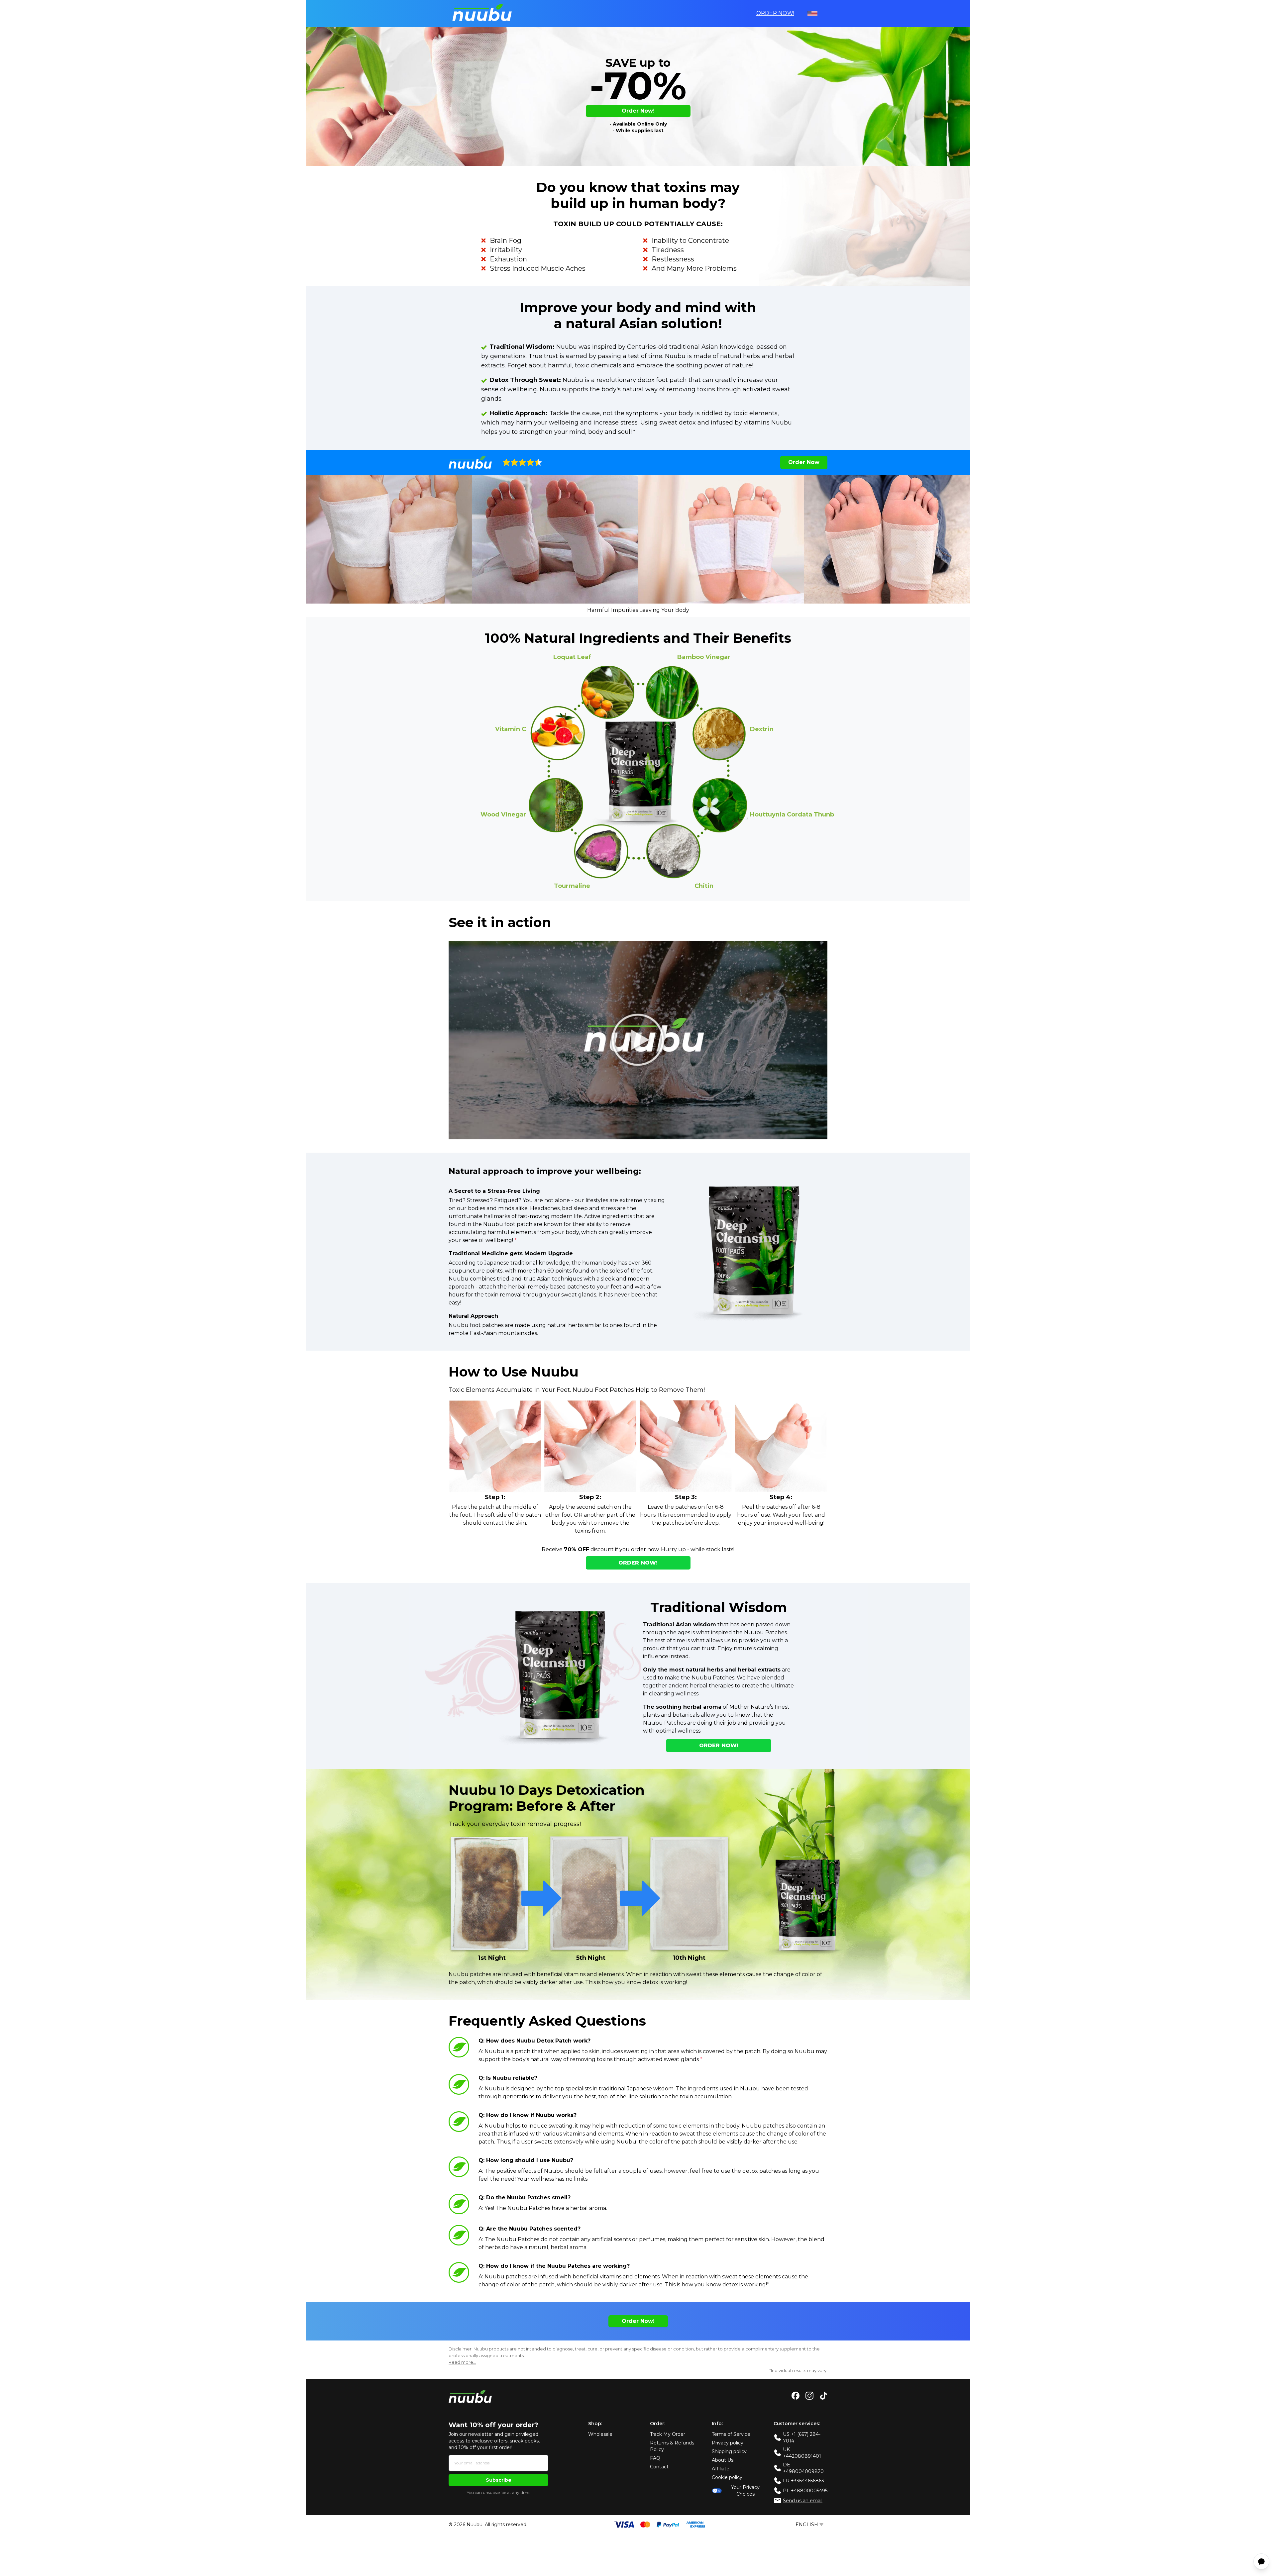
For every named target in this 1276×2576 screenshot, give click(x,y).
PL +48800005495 (805, 2491)
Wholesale (600, 2434)
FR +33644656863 (803, 2481)
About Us (723, 2460)
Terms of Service (731, 2434)
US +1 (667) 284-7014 (802, 2437)
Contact (659, 2467)
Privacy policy (728, 2443)
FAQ (655, 2458)
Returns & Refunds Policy (672, 2446)
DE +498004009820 (803, 2468)
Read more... (462, 2362)
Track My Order (668, 2434)
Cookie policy (727, 2477)
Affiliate (721, 2469)
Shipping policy (729, 2451)
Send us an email (803, 2501)
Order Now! (775, 13)
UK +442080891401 (802, 2453)
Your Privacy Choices (745, 2491)
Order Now (804, 462)
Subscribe (499, 2480)
